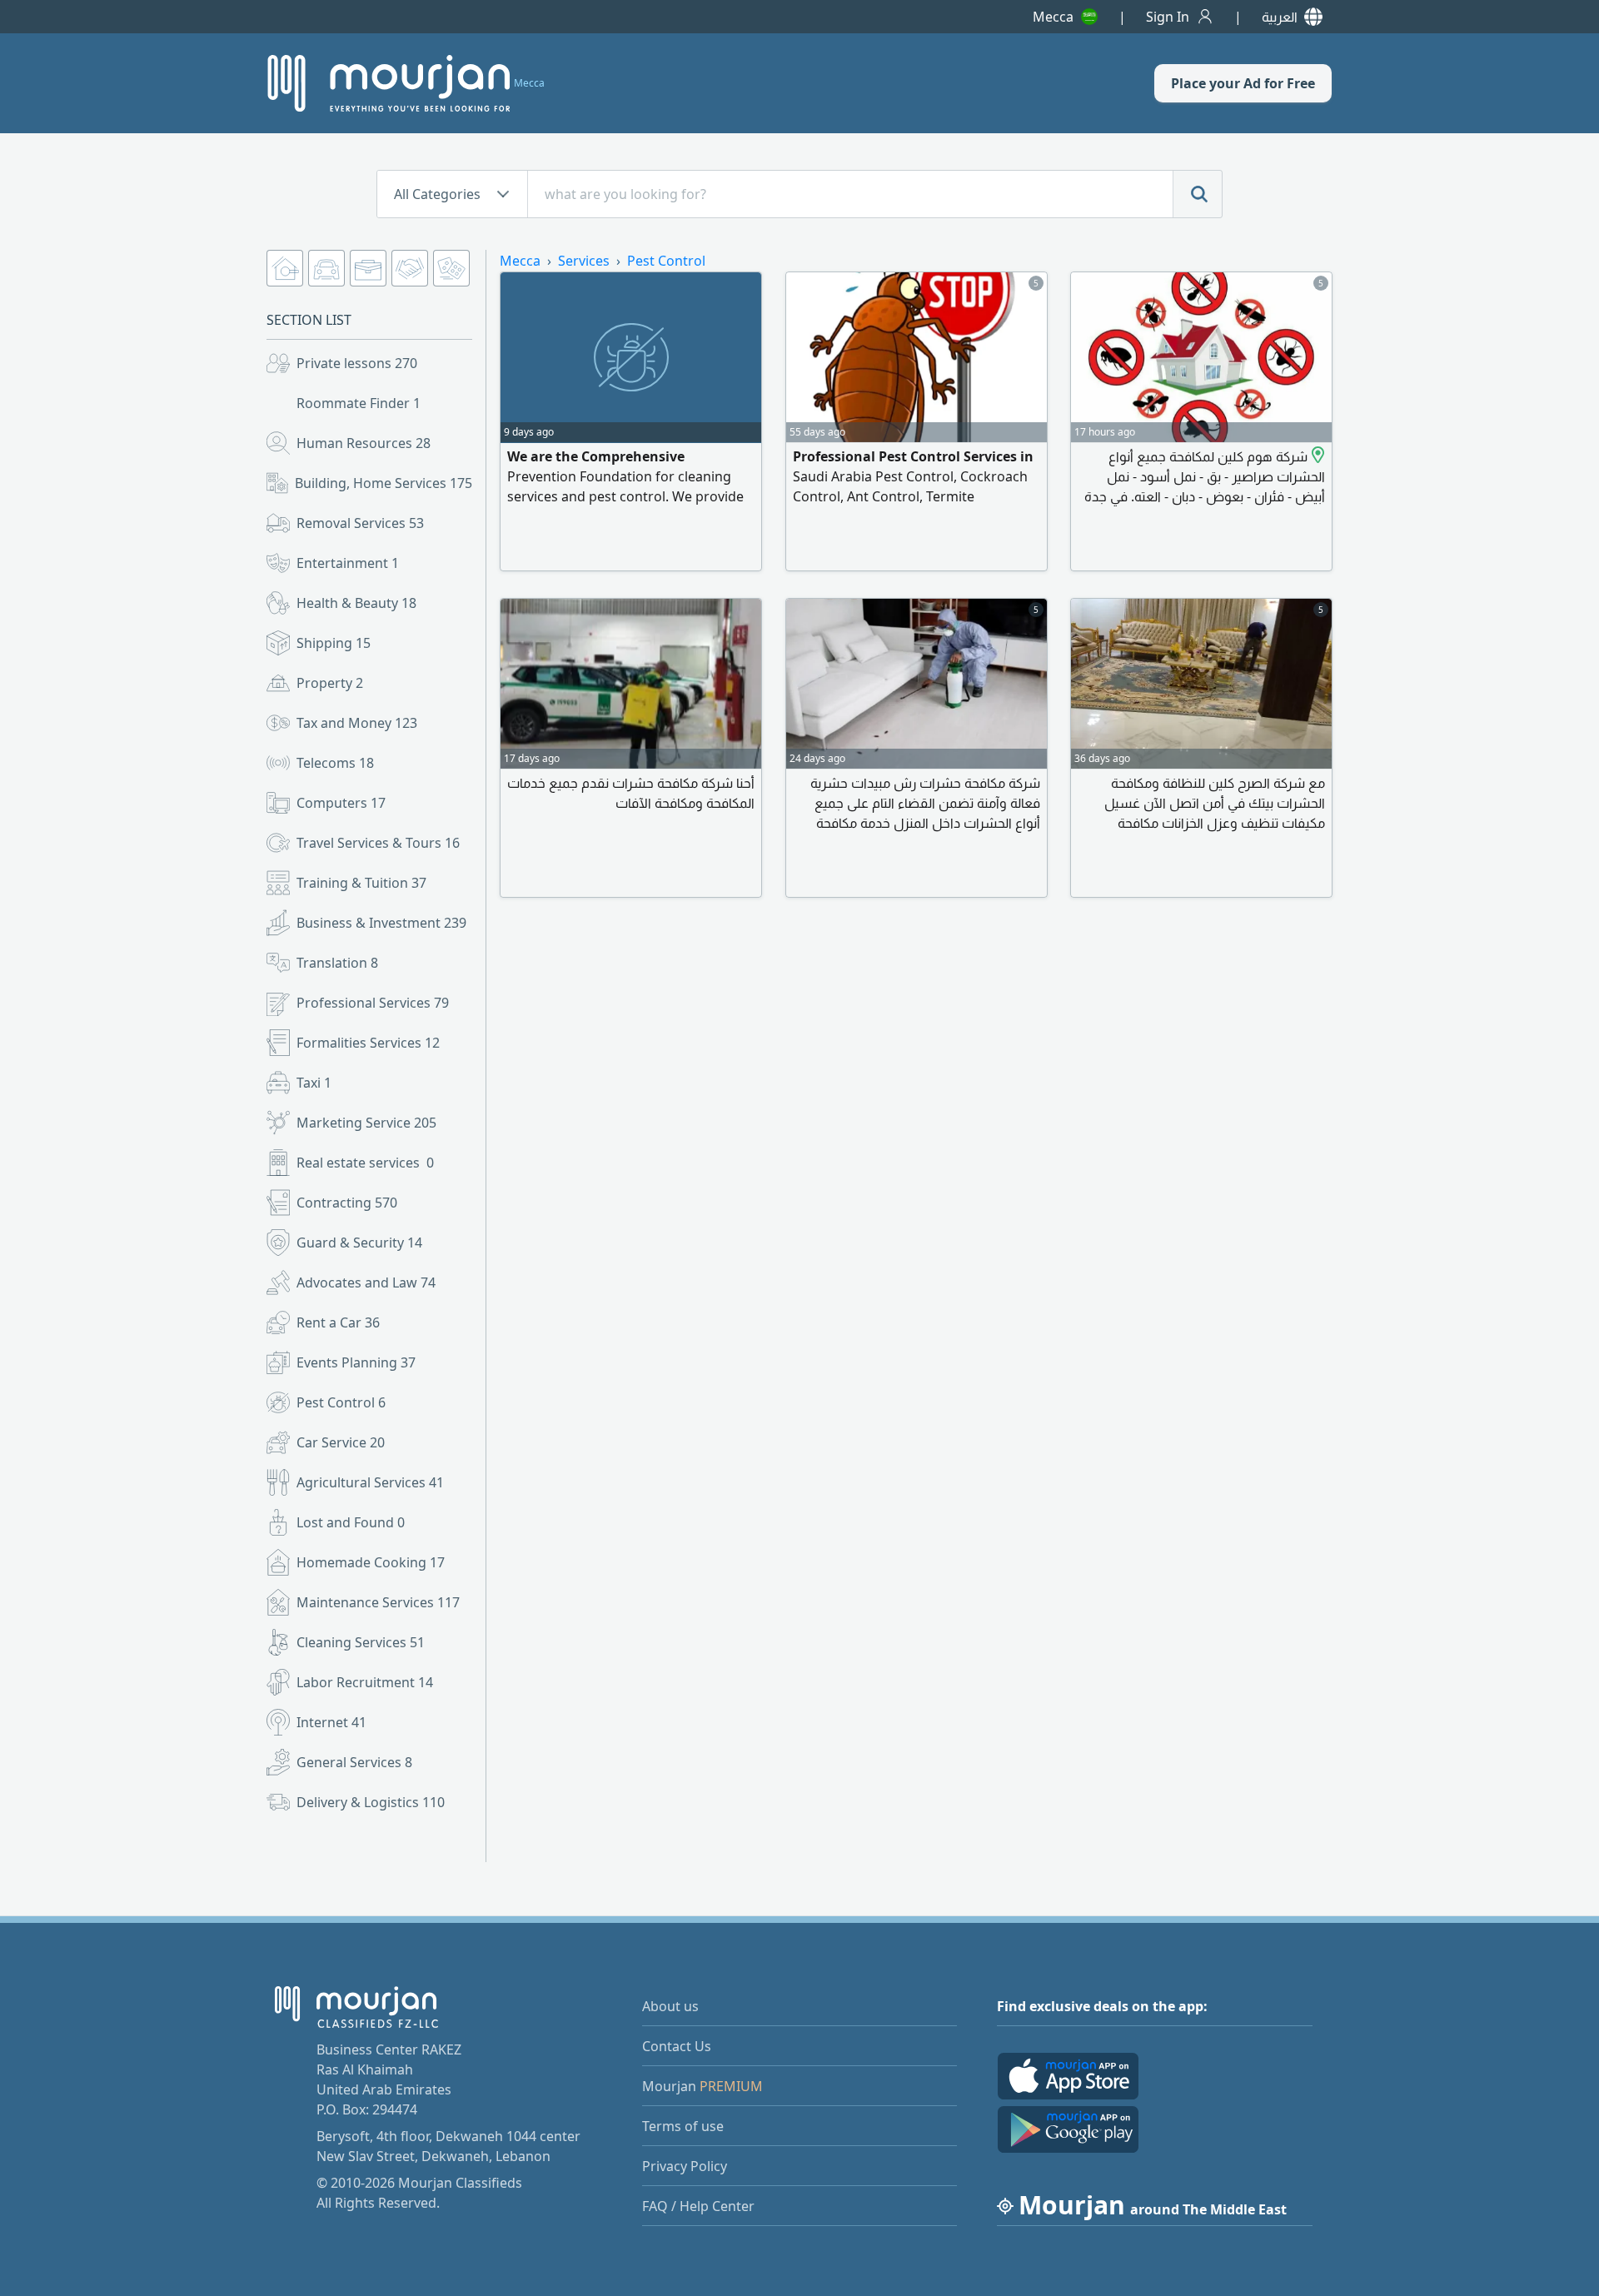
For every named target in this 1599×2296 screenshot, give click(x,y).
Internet (331, 1722)
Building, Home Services (384, 483)
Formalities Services (368, 1043)
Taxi (314, 1083)
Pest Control (341, 1402)
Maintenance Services (378, 1602)
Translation (337, 963)
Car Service (341, 1442)
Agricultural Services (370, 1482)
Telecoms (335, 763)
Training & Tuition (361, 883)
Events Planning (356, 1362)
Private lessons (357, 363)
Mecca (1053, 17)
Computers (341, 803)
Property (330, 683)
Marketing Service (366, 1123)
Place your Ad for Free (1243, 83)
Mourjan (702, 2086)
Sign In (1168, 17)
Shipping (334, 643)
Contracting (347, 1203)
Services (584, 261)
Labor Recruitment (365, 1682)
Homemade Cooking (371, 1562)
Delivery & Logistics (371, 1802)
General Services (354, 1762)
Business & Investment (381, 923)
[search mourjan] (1198, 194)
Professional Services (373, 1003)
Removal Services (360, 523)
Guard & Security (359, 1243)
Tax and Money (357, 723)
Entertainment (348, 563)
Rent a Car (338, 1322)
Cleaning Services (361, 1642)
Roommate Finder (359, 403)
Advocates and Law (366, 1282)
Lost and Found (351, 1522)
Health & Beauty (356, 603)
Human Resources (364, 443)
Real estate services (365, 1163)
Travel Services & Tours (378, 843)
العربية (1280, 17)
